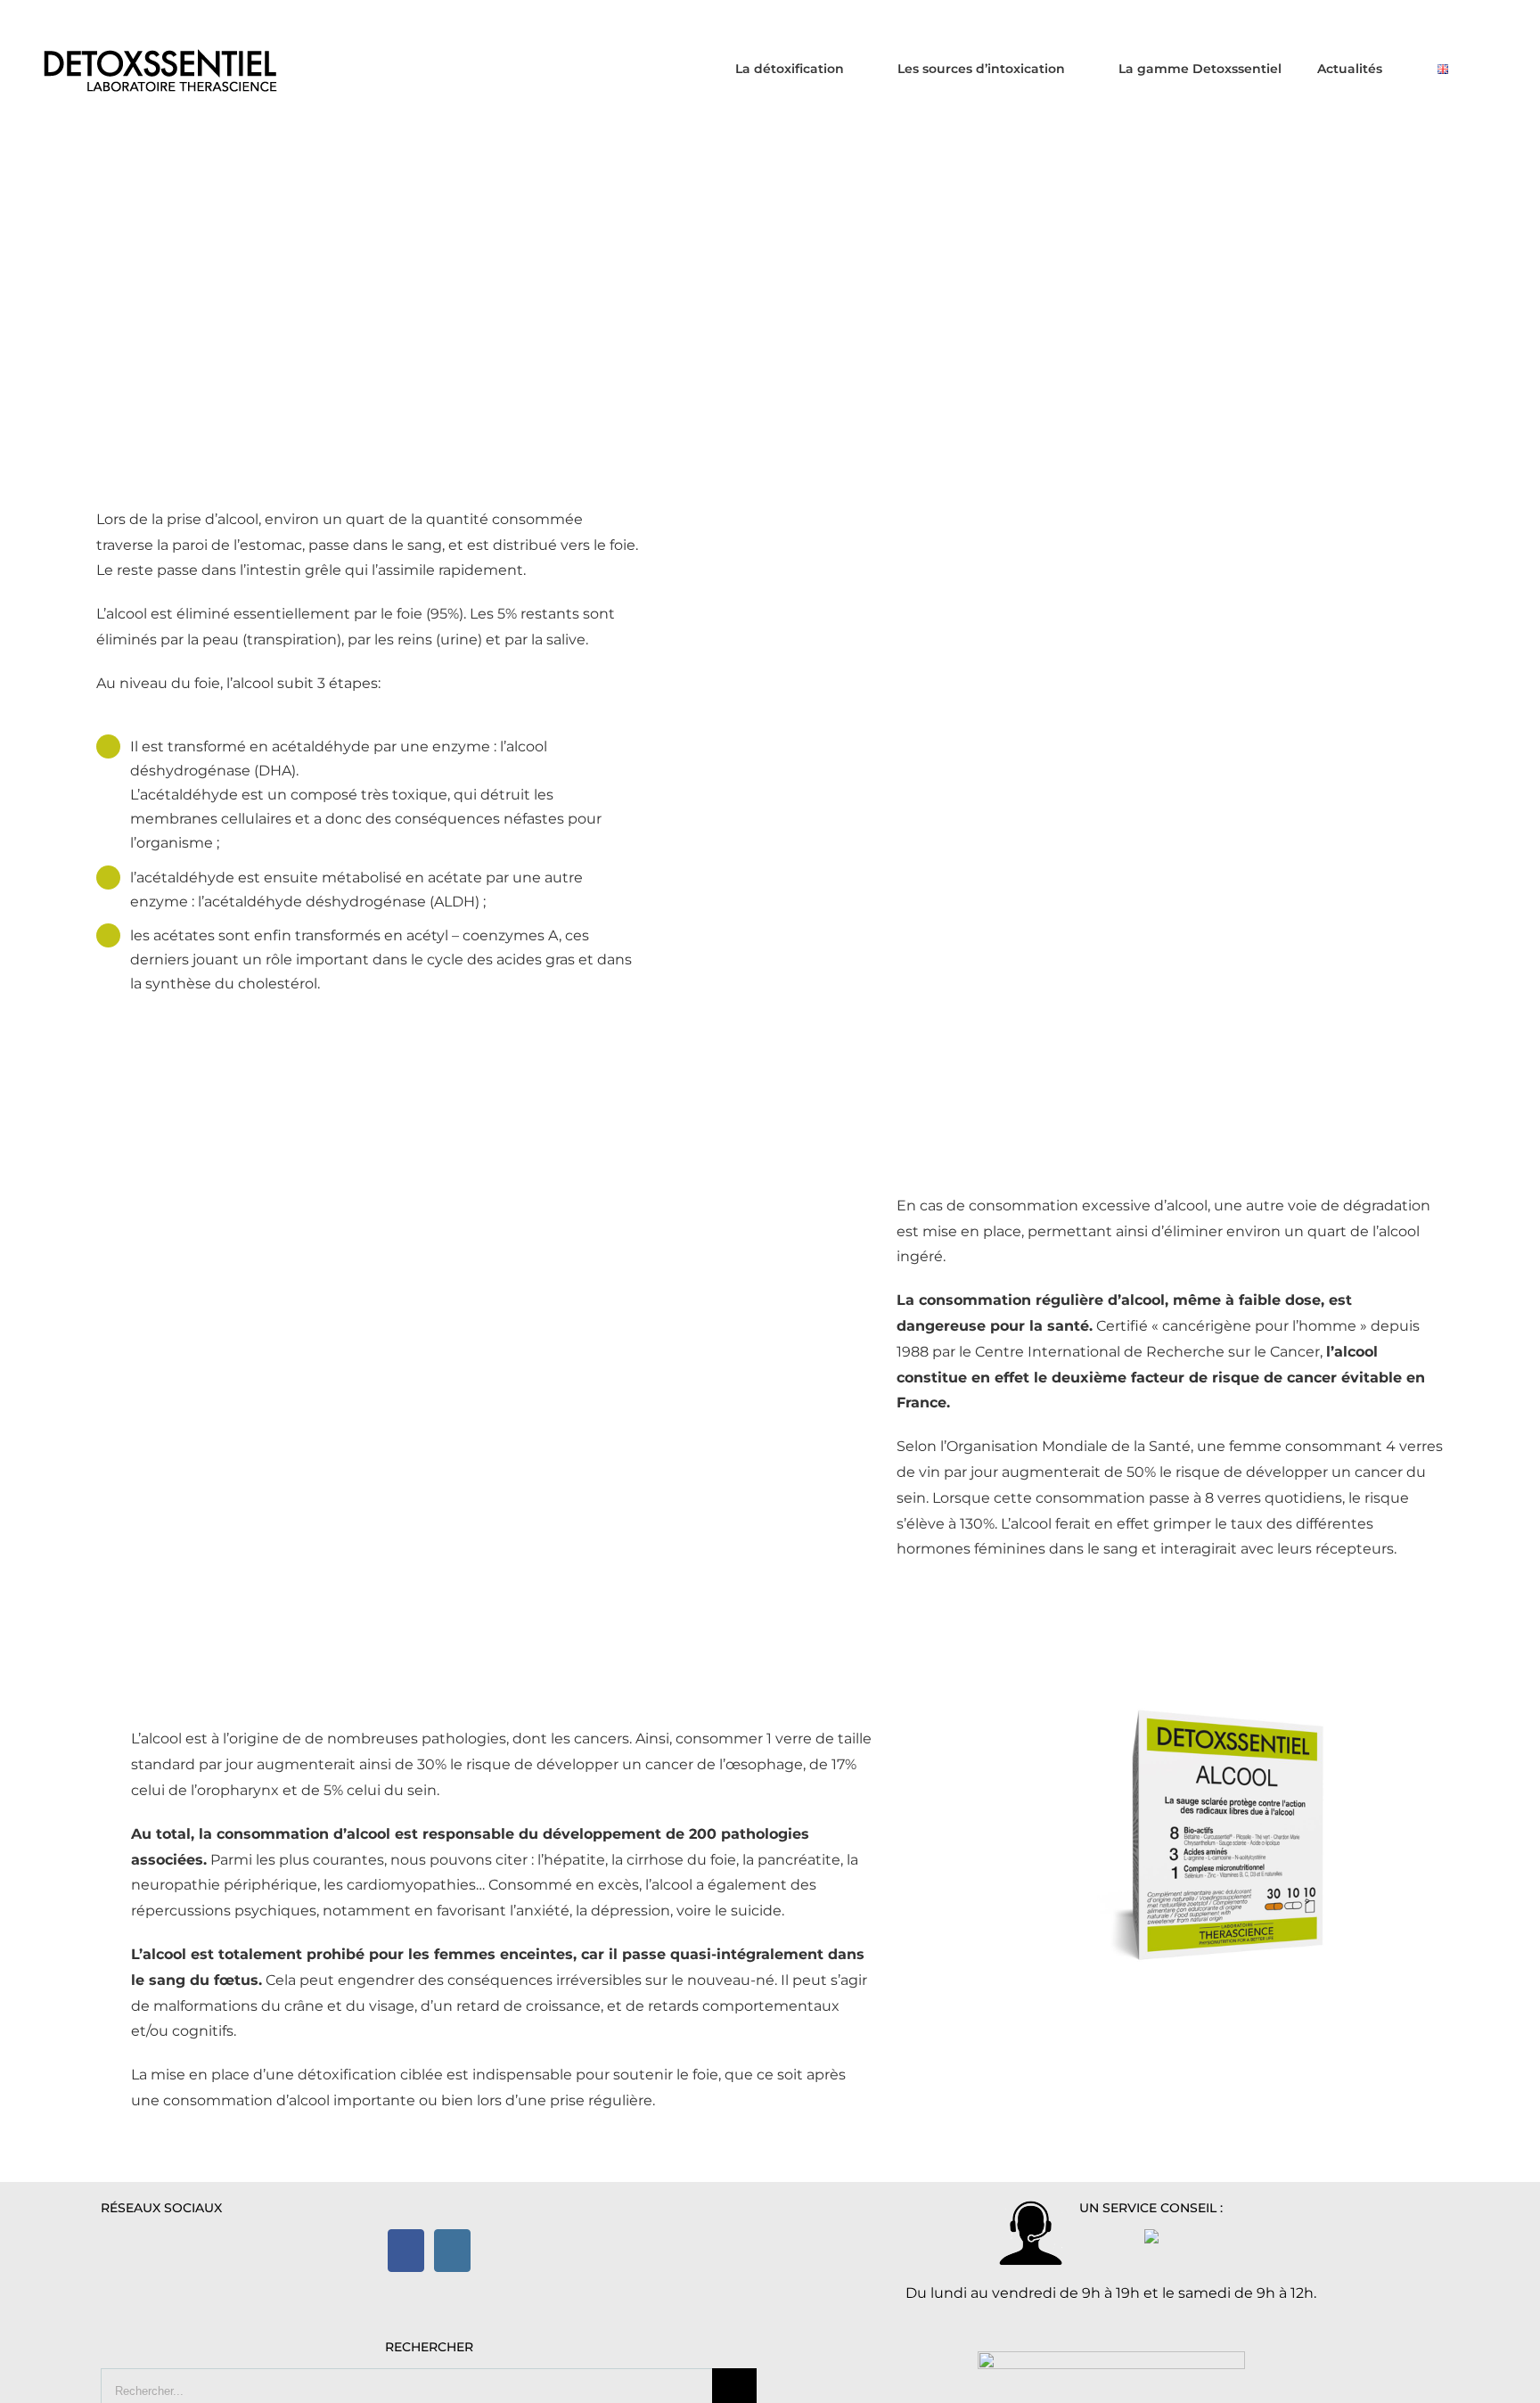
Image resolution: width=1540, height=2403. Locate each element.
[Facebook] (406, 2251)
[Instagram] (452, 2251)
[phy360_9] (1225, 1712)
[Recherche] (1491, 68)
